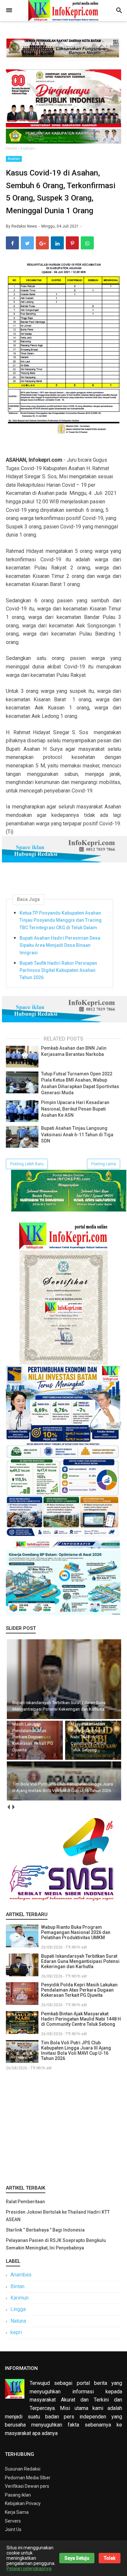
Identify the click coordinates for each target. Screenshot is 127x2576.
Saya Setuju (77, 2558)
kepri (16, 2332)
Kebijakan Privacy (23, 2503)
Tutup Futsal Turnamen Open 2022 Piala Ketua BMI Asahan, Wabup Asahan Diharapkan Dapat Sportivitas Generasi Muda (80, 1083)
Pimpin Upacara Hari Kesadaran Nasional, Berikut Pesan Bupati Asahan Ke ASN (75, 1109)
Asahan (14, 159)
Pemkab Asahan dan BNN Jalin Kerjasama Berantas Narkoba (74, 1051)
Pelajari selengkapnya (29, 2569)
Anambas (21, 2275)
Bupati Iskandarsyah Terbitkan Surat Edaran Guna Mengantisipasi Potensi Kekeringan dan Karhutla (80, 1961)
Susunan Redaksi (23, 2469)
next (13, 1807)
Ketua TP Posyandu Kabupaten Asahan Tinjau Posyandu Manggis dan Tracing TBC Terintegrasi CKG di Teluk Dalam (61, 920)
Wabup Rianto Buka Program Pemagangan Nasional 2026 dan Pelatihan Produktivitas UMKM (76, 1932)
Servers (13, 2521)
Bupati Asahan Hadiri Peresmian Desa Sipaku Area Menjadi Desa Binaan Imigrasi (60, 945)
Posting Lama (104, 1164)
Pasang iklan (18, 2495)
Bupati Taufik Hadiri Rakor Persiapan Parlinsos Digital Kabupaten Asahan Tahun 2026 (58, 970)
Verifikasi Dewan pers (27, 2486)
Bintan (17, 2286)
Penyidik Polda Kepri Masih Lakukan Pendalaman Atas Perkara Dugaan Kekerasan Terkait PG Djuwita (79, 1990)
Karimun (20, 2298)
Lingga (18, 2309)
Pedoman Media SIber (28, 2478)
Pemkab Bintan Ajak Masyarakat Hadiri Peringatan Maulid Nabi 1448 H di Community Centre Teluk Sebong (81, 2019)
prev (8, 1807)
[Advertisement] (63, 2126)
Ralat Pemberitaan (25, 2202)
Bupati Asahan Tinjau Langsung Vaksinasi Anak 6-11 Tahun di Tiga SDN (77, 1134)
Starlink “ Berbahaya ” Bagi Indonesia (45, 2230)
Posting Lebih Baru (27, 1164)
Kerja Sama (17, 2512)
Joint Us (13, 2529)
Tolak (110, 2558)
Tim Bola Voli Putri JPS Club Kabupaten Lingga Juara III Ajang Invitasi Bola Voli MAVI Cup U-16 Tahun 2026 (76, 2051)
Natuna (18, 2321)
